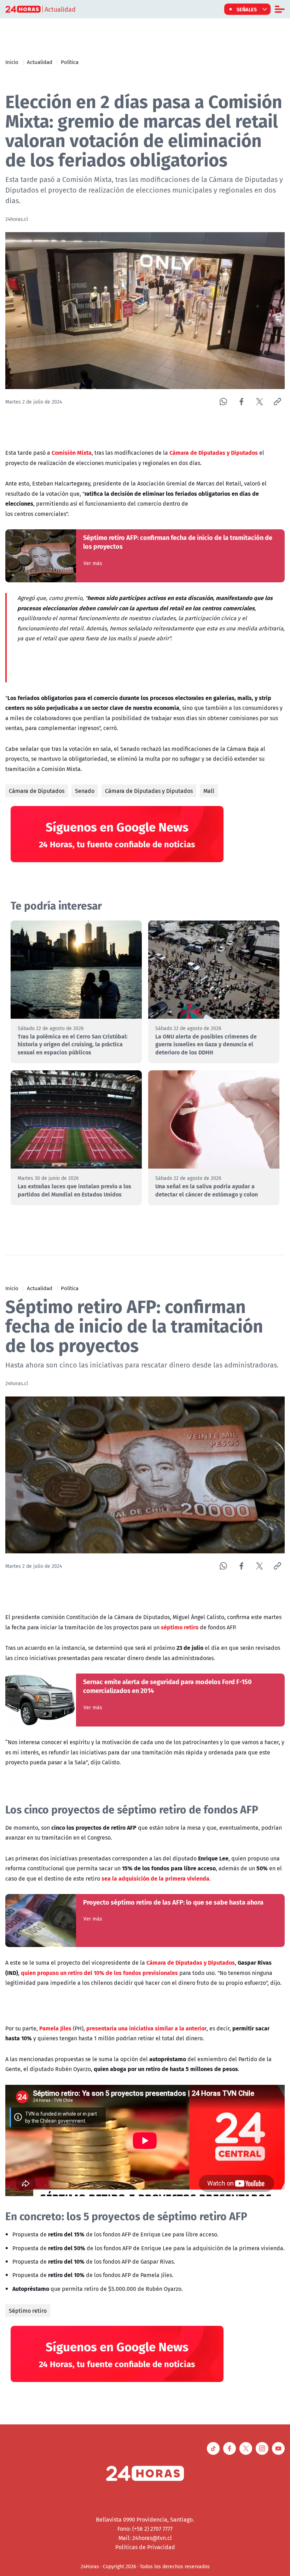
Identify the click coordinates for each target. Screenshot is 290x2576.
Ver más (93, 563)
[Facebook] (241, 402)
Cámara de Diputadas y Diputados (149, 791)
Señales (247, 9)
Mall (209, 791)
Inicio (12, 62)
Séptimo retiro (28, 2311)
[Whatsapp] (223, 402)
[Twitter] (259, 402)
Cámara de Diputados (37, 791)
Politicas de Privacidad (145, 2547)
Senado (85, 791)
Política (70, 62)
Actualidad (40, 62)
